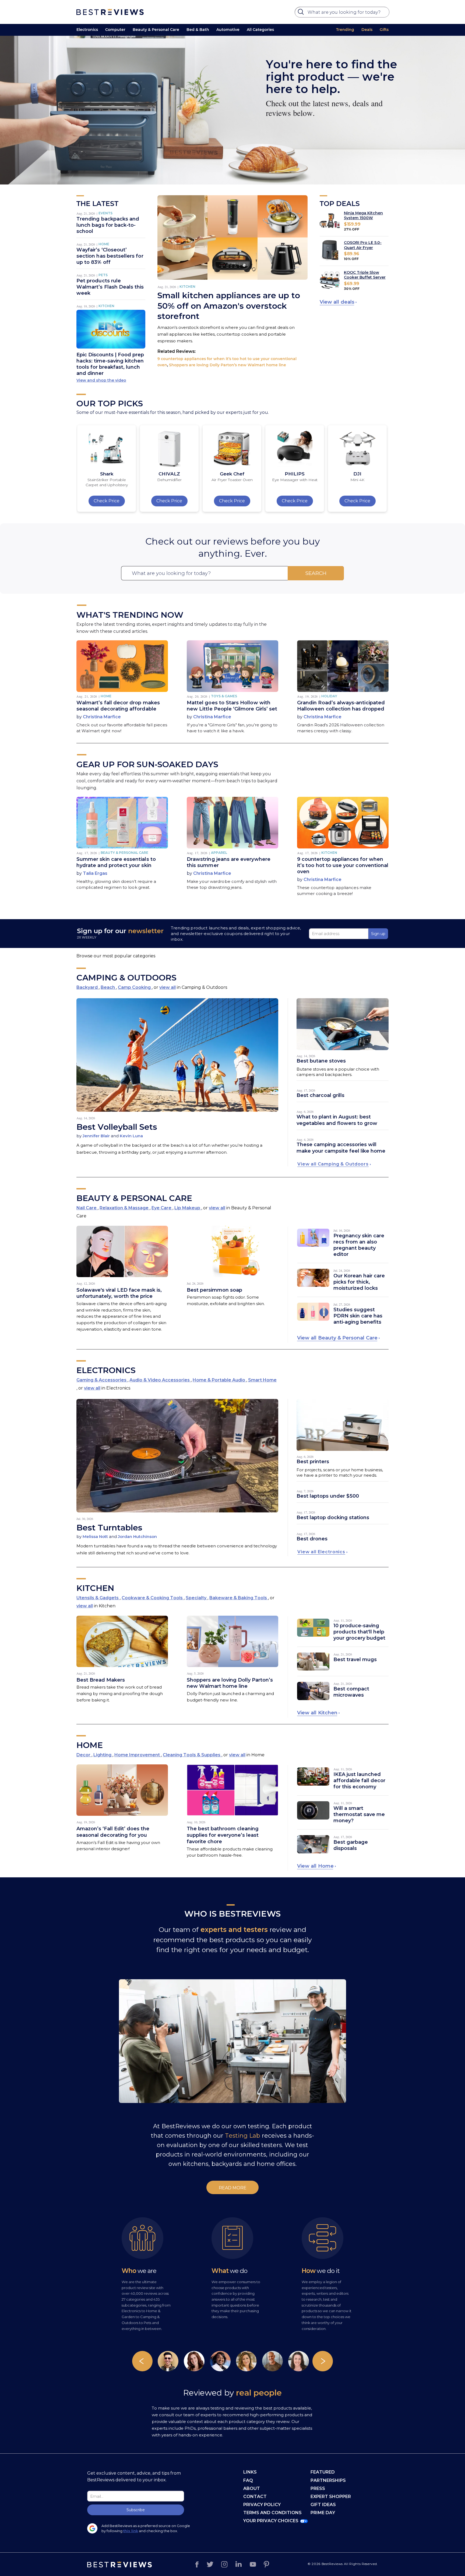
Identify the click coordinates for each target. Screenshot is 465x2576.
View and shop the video (101, 380)
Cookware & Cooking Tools (153, 1598)
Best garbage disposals (351, 1845)
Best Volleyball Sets (117, 1127)
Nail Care (87, 1208)
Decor (84, 1755)
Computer (115, 30)
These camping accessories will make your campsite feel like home (341, 1148)
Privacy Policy (262, 2505)
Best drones (312, 1539)
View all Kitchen (317, 1713)
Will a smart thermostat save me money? (359, 1814)
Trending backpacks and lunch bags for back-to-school (108, 225)
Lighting (103, 1755)
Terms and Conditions (272, 2513)
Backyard (88, 987)
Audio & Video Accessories (160, 1380)
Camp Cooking (135, 987)
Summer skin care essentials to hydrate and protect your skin (116, 862)
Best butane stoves (321, 1061)
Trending (345, 30)
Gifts (384, 30)
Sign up (378, 934)
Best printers (313, 1462)
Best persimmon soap (214, 1290)
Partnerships (328, 2480)
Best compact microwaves (351, 1692)
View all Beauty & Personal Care (337, 1338)
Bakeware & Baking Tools (239, 1598)
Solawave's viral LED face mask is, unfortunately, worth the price (119, 1293)
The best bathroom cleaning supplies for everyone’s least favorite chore (223, 1835)
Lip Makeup (188, 1208)
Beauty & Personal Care (156, 30)
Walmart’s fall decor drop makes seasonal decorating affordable (118, 706)
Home (104, 244)
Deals (367, 30)
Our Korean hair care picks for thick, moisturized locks (359, 1282)
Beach (108, 987)
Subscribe (136, 2510)
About (252, 2488)
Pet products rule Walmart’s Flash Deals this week (110, 287)
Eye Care (162, 1208)
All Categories (260, 30)
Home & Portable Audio (219, 1380)
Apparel (219, 853)
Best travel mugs (355, 1660)
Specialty (197, 1598)
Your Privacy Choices (271, 2521)
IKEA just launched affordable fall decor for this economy (359, 1781)
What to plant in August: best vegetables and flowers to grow (337, 1120)
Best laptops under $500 (328, 1496)
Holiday (329, 696)
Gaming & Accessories (102, 1380)
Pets (103, 275)
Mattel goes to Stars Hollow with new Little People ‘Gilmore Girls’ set (232, 706)
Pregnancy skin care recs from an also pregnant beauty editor (359, 1245)
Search (316, 573)
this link (131, 2531)
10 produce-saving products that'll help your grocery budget (359, 1632)
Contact (255, 2497)
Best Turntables (109, 1528)
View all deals (337, 302)
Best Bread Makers (101, 1680)
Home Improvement (138, 1755)
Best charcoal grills (320, 1095)
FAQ (248, 2480)
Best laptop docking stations (333, 1518)
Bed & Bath (198, 30)
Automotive (228, 30)
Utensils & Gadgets (98, 1598)
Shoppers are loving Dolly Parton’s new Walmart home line (228, 365)
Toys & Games (224, 696)
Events (105, 213)
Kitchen (106, 306)
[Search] (302, 13)
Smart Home (262, 1380)
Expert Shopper (331, 2497)
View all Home (315, 1866)
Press (318, 2488)
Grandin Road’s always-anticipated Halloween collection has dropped (341, 706)
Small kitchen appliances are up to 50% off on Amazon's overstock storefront (229, 306)
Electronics (87, 30)
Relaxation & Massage (125, 1208)
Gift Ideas (323, 2505)
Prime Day (323, 2513)
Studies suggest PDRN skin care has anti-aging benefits (358, 1316)
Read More (233, 2188)
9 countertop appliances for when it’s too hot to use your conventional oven (343, 865)
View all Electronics (321, 1552)
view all (168, 987)
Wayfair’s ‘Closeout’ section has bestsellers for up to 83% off (110, 256)
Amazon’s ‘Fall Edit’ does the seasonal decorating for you (113, 1832)
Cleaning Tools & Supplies (192, 1755)
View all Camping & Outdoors (333, 1164)
